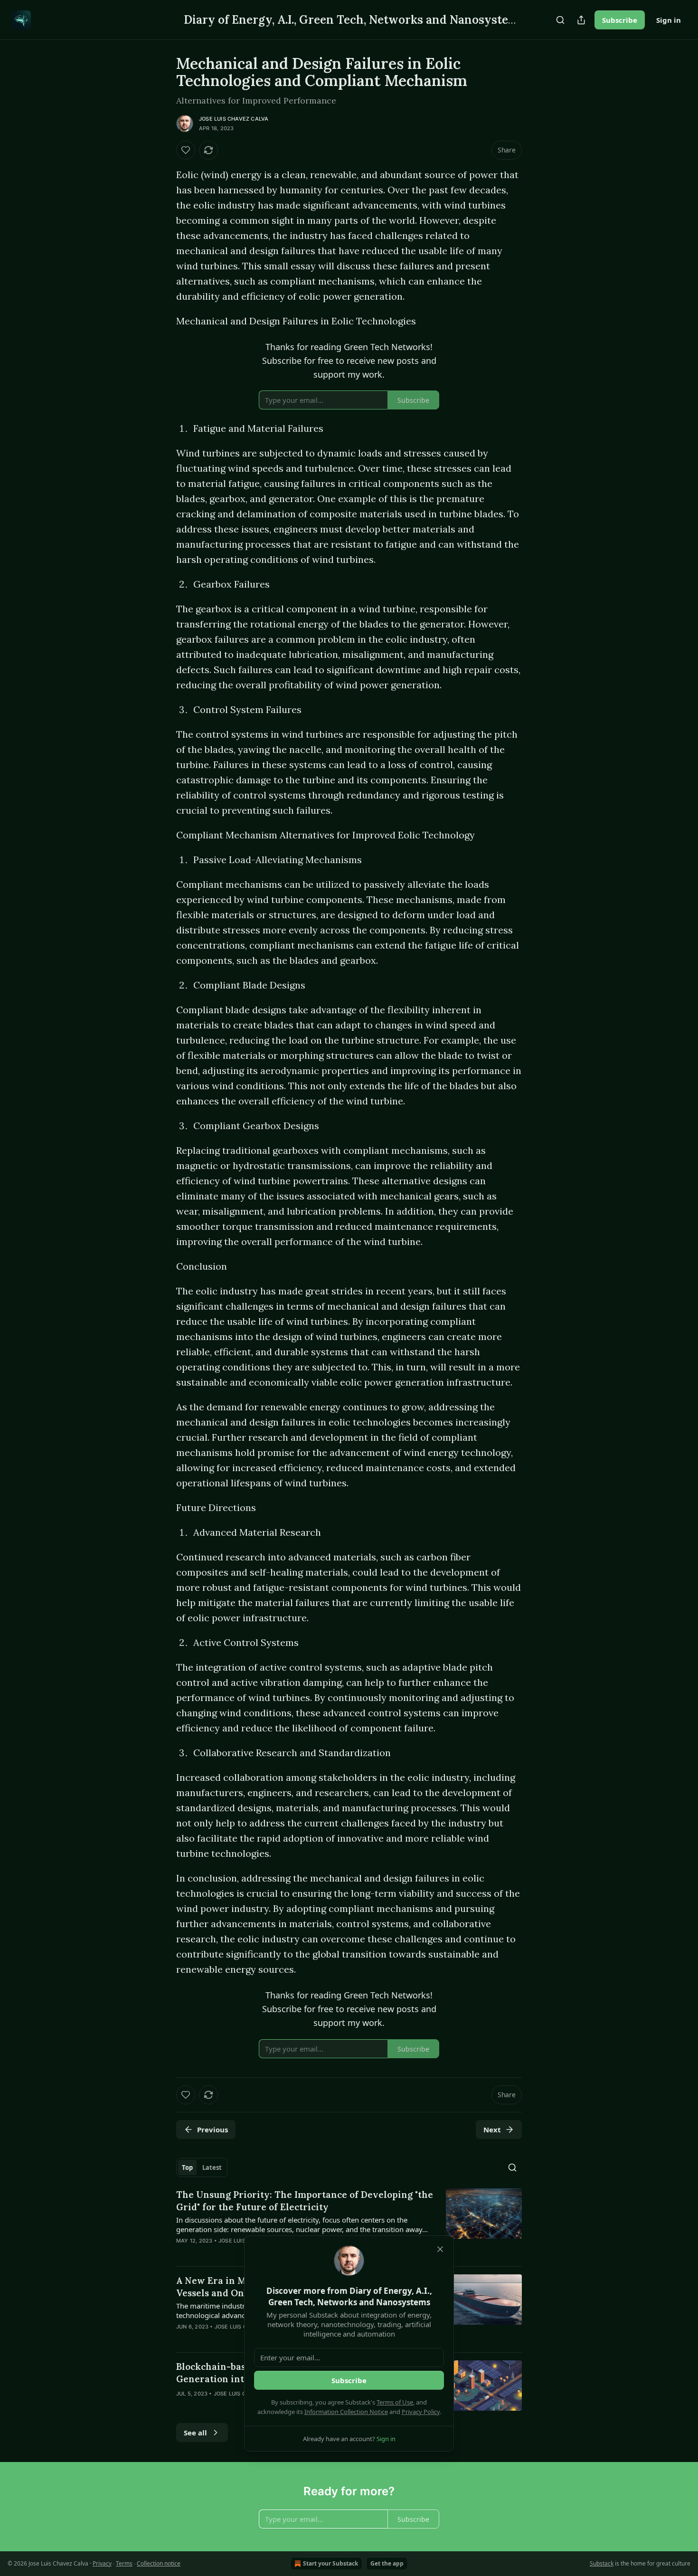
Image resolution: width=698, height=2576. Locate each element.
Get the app (387, 2563)
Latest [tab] (212, 2167)
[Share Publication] (581, 20)
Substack (602, 2563)
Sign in (669, 20)
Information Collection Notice (346, 2412)
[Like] (186, 150)
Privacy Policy (421, 2412)
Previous (212, 2129)
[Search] (560, 20)
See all (195, 2433)
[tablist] (202, 2167)
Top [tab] (187, 2167)
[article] (349, 2224)
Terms (124, 2563)
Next (492, 2129)
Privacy (102, 2563)
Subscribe (620, 20)
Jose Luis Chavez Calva (234, 119)
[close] (440, 2249)
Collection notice (159, 2563)
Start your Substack (330, 2563)
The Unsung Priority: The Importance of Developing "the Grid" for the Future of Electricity (305, 2201)
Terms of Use (395, 2402)
